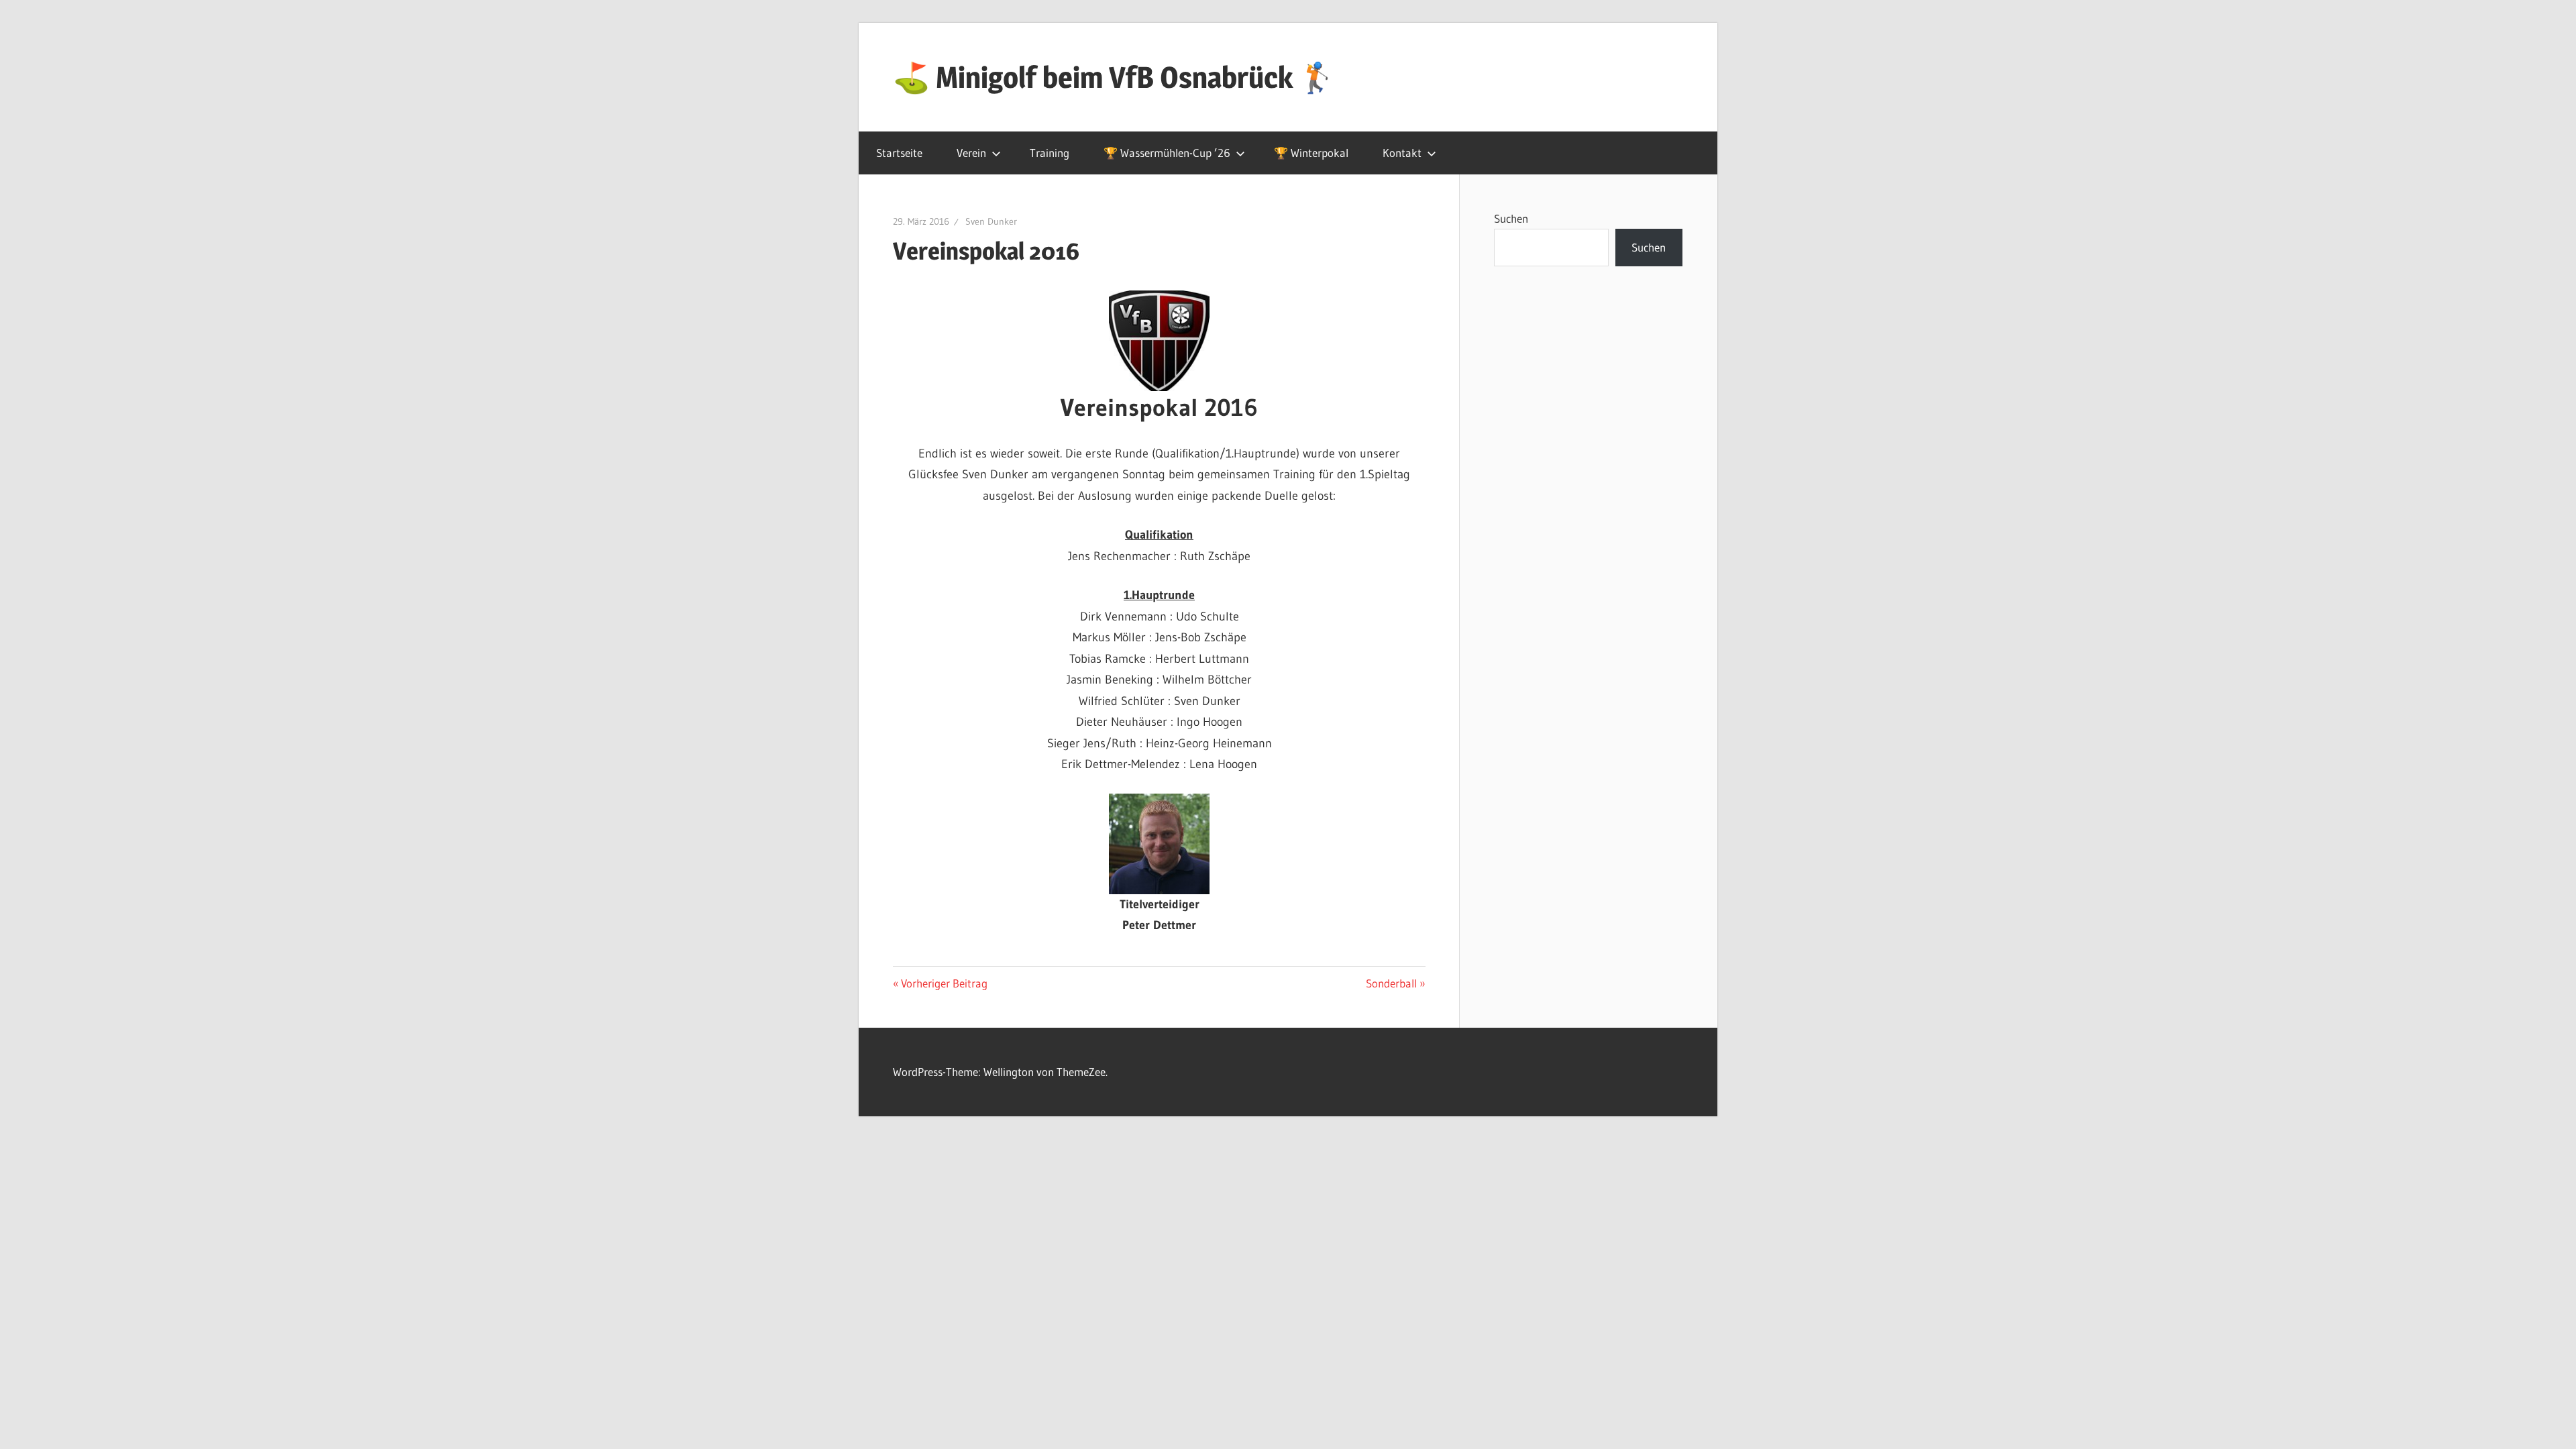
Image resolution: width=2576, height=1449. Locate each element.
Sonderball (1391, 983)
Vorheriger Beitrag (944, 983)
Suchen (1511, 218)
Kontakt (1402, 153)
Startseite (899, 153)
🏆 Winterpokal (1311, 153)
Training (1050, 153)
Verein (971, 153)
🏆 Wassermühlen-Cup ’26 (1167, 153)
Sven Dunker (991, 221)
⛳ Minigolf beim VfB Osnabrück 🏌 (1114, 77)
